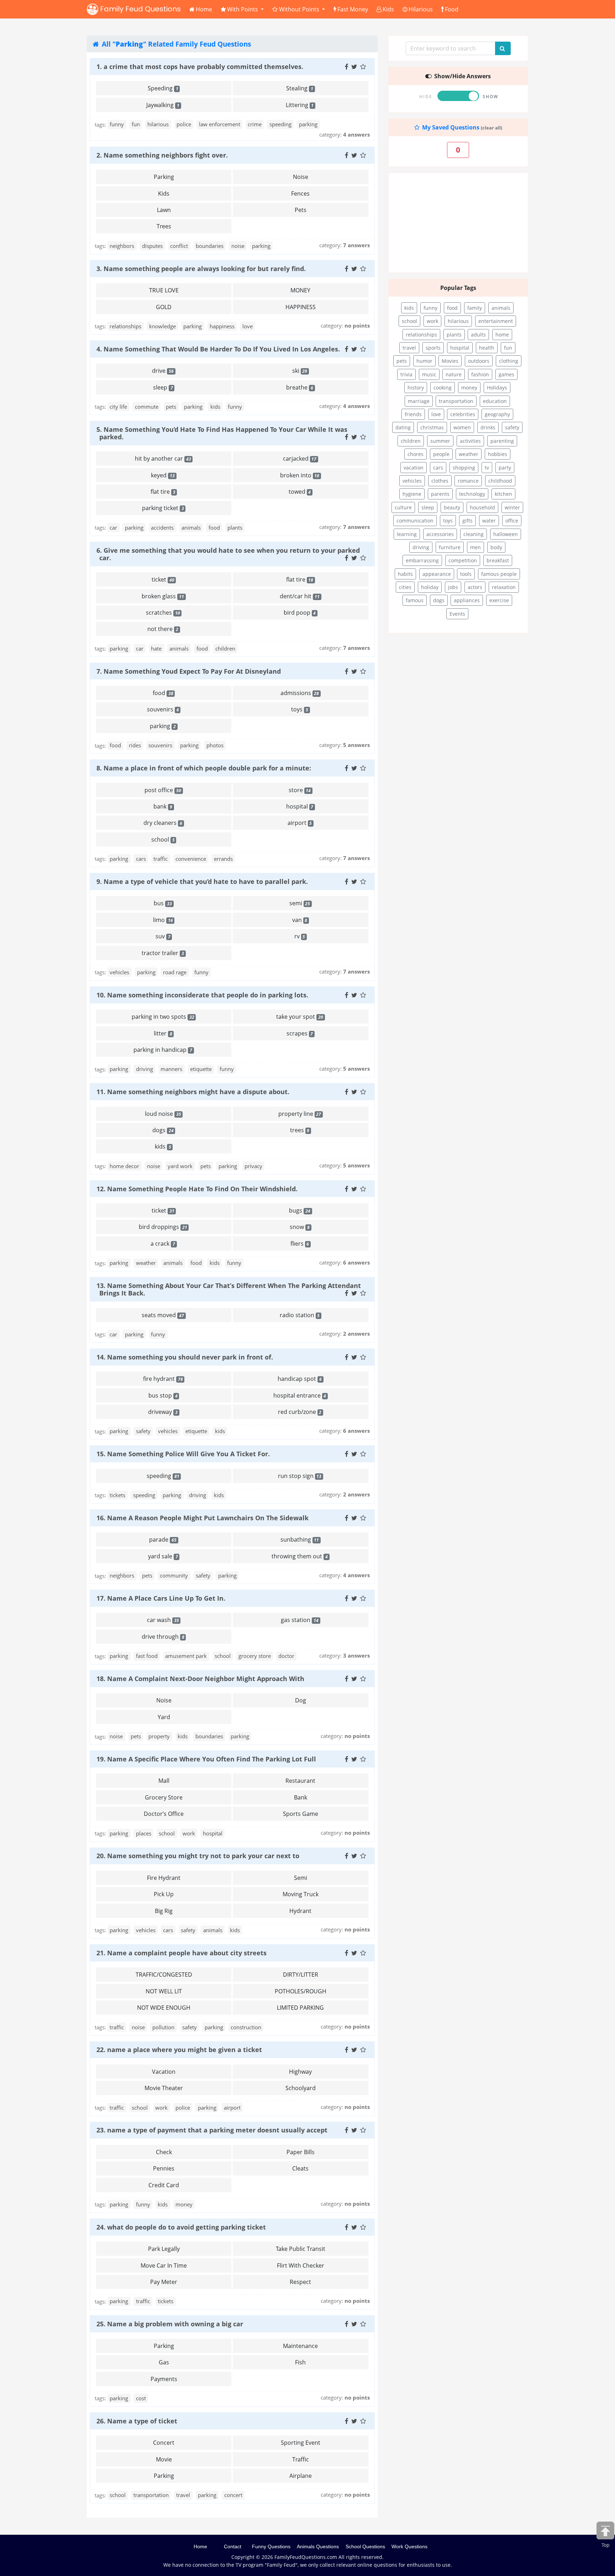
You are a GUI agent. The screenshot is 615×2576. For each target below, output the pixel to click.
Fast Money (353, 9)
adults (478, 335)
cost (141, 2398)
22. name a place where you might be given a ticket (179, 2050)
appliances (467, 600)
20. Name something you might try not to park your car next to (198, 1856)
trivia (406, 374)
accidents (162, 528)
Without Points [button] (300, 9)
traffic (161, 859)
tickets (117, 1495)
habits (405, 574)
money (184, 2204)
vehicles (119, 972)
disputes (152, 246)
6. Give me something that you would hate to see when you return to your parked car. (228, 554)
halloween (506, 534)
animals (191, 528)
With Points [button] (243, 9)
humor (424, 361)
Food (452, 9)
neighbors (122, 246)
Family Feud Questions (140, 9)
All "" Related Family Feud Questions (175, 44)
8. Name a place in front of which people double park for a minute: (204, 768)
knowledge (162, 326)
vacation (414, 468)
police (184, 124)
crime (255, 124)
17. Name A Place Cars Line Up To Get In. (161, 1598)
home (502, 335)
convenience (191, 859)
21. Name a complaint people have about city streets (182, 1953)
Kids (388, 9)
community (174, 1575)
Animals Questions (318, 2546)
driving (144, 1069)
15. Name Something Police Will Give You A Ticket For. (183, 1454)
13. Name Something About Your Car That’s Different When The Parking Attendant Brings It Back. (229, 1289)
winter (512, 507)
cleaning (474, 534)
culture (403, 507)
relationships (125, 326)
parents (440, 494)
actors (475, 587)
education (495, 401)
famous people (499, 574)
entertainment (496, 321)
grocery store (255, 1656)
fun (136, 124)
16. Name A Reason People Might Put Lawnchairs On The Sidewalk (203, 1518)
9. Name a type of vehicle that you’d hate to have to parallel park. (202, 881)
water (489, 521)
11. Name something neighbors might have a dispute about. (193, 1092)
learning (407, 534)
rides (135, 745)
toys (448, 521)
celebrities (463, 414)
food (214, 528)
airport (232, 2108)
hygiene (412, 494)
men (475, 547)
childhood (500, 481)
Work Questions (409, 2546)
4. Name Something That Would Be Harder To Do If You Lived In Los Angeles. (218, 349)
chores (416, 454)
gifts (467, 521)
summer (440, 441)
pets (171, 407)
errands (223, 859)
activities (470, 441)
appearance (437, 574)
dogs (439, 600)
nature (454, 374)
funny (117, 124)
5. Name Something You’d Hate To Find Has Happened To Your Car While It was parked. (222, 433)
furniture (450, 547)
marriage (419, 401)
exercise (499, 600)
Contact (233, 2546)
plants (235, 528)
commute (147, 407)
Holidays (497, 388)
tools (466, 574)
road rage (175, 972)
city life (118, 407)
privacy (253, 1166)
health (487, 348)
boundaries (210, 246)
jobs (453, 587)
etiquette (201, 1069)
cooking (443, 388)
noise (238, 246)
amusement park (186, 1656)
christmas (432, 427)
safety (143, 1431)
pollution (163, 2027)
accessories (440, 534)
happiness (222, 326)
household (482, 507)
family (475, 308)
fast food (147, 1656)
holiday (430, 587)
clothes (440, 481)
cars (141, 859)
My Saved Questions (450, 127)
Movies (450, 361)
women (462, 427)
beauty (452, 507)
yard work (180, 1166)
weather (146, 1263)
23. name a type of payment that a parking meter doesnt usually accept (212, 2130)
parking (308, 124)
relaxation (504, 587)
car (113, 528)
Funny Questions (271, 2546)
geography (497, 414)
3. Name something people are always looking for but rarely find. (201, 269)
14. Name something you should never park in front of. (185, 1357)
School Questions (365, 2546)
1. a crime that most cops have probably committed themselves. (200, 67)
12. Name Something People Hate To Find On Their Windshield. (197, 1189)
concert (233, 2495)
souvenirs (160, 745)
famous (415, 600)
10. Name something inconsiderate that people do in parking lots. (202, 995)
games (506, 374)
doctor (286, 1656)
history (416, 388)
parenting (502, 441)
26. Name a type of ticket (137, 2421)
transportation (151, 2495)
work (189, 1833)
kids (215, 407)
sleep (428, 507)
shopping (464, 468)
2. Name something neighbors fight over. (162, 155)
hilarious (158, 124)
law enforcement (220, 124)
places (144, 1833)
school (223, 1656)
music (429, 374)
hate (156, 648)
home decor (124, 1166)
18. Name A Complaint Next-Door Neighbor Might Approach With (200, 1679)
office (512, 521)
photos (215, 745)
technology (472, 494)
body (496, 547)
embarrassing (422, 560)
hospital (213, 1833)
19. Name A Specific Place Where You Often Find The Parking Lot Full (206, 1759)
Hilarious (421, 9)
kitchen (503, 494)
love (248, 326)
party (505, 468)
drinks (488, 427)
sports (433, 348)
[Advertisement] (458, 223)
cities (405, 587)
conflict (179, 246)
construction (246, 2027)
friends (413, 414)
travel (183, 2495)
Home (204, 9)
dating (403, 427)
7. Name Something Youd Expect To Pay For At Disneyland (189, 671)
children (225, 648)
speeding (280, 124)
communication (415, 521)
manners (171, 1069)
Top (606, 2545)
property (159, 1736)
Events (457, 614)
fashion (480, 374)
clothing (509, 361)
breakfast (498, 560)
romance (468, 481)
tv (487, 468)
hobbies (498, 454)
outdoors (479, 361)
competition (463, 560)
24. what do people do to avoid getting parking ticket (181, 2227)
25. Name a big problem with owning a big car (170, 2324)
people (441, 454)
